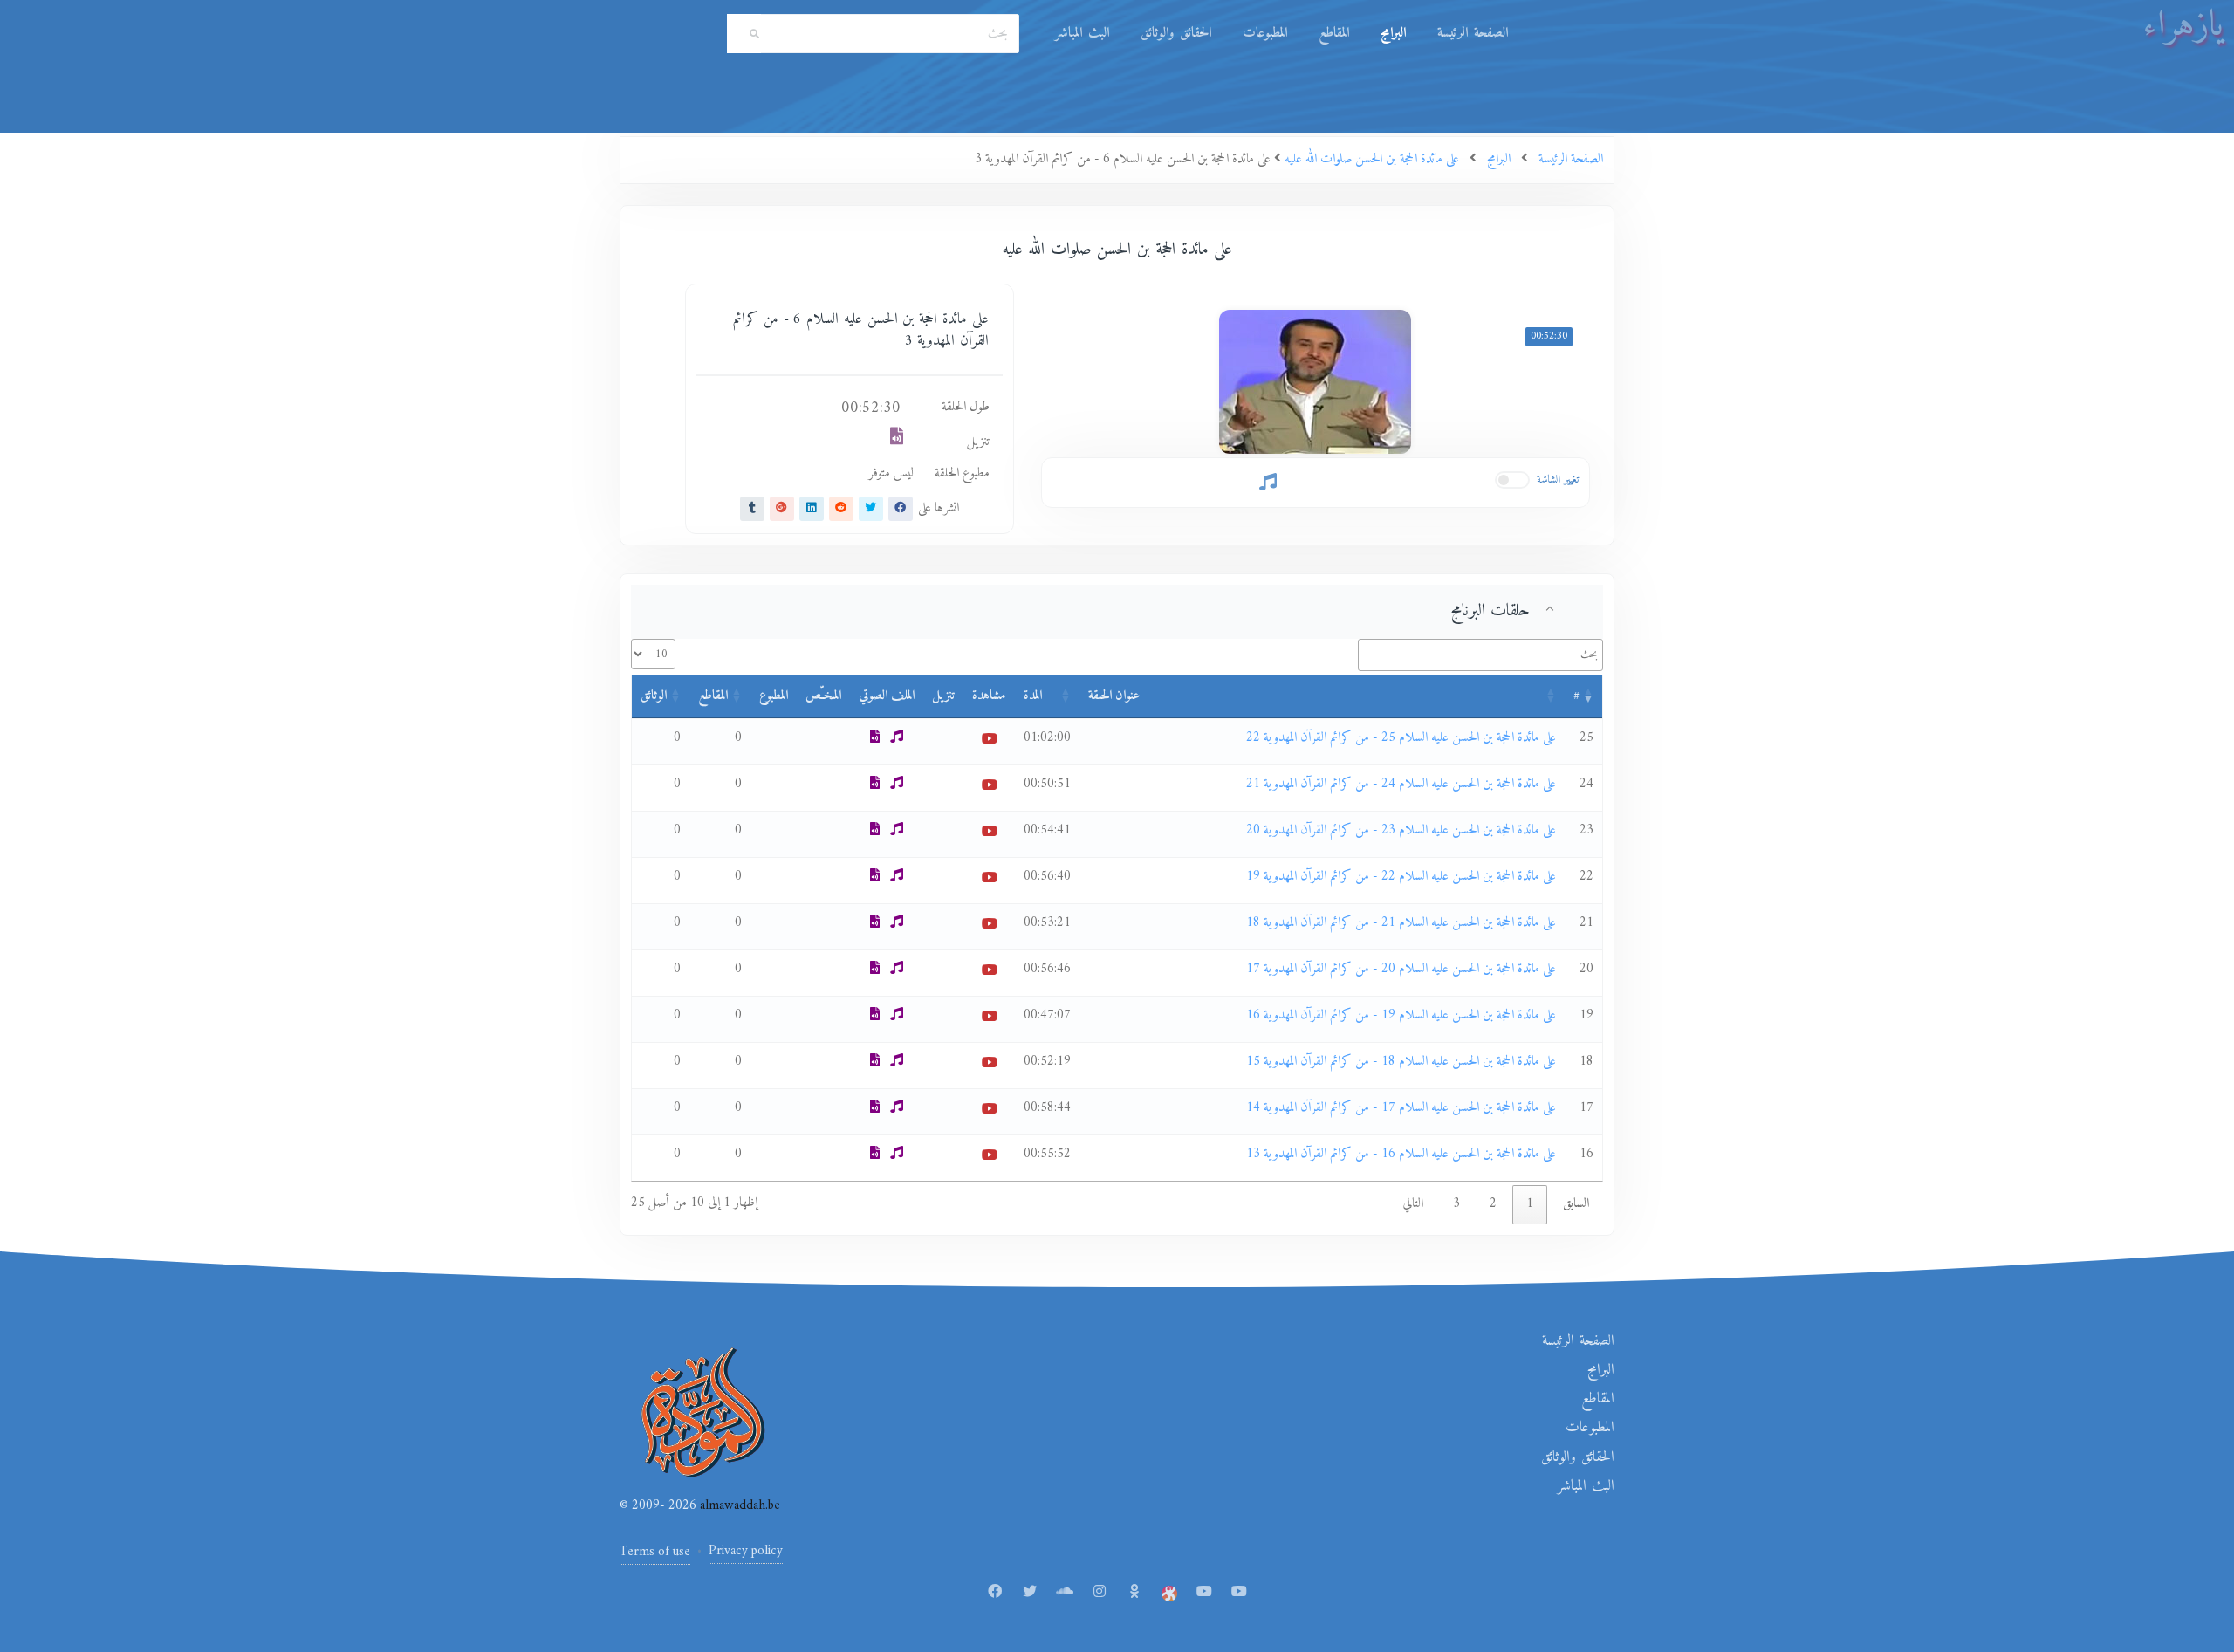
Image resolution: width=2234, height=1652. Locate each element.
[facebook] (901, 509)
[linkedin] (812, 509)
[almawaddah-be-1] (1204, 1593)
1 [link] (1530, 1204)
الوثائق (654, 696)
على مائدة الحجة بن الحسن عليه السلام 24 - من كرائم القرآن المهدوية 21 (1401, 784)
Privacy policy (746, 1551)
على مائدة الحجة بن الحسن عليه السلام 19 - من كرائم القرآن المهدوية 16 (1401, 1015)
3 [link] (1456, 1204)
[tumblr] (752, 509)
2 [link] (1493, 1204)
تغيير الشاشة (1558, 480)
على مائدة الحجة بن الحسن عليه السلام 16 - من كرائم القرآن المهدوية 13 (1401, 1154)
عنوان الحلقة (1114, 696)
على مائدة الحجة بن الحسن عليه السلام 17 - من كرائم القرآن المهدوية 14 (1401, 1108)
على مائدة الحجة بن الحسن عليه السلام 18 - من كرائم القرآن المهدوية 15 (1401, 1062)
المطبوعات (1265, 33)
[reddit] (841, 509)
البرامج (1393, 33)
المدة (1033, 696)
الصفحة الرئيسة (1473, 33)
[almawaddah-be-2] (1239, 1593)
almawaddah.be (738, 1506)
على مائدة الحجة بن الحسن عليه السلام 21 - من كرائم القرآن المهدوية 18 (1401, 923)
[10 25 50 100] (653, 654)
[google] (782, 509)
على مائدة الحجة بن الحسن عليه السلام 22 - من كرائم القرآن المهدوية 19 (1401, 877)
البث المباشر (1082, 33)
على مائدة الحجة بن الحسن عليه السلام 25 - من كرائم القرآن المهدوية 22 (1401, 738)
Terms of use (655, 1552)
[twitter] (871, 509)
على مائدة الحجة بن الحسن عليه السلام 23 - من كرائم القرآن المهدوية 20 (1401, 830)
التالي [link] (1413, 1204)
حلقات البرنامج (1490, 611)
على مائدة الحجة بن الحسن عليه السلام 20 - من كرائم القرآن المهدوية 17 (1401, 969)
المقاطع (1334, 33)
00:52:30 (1549, 336)
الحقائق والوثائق (1176, 33)
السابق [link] (1576, 1204)
